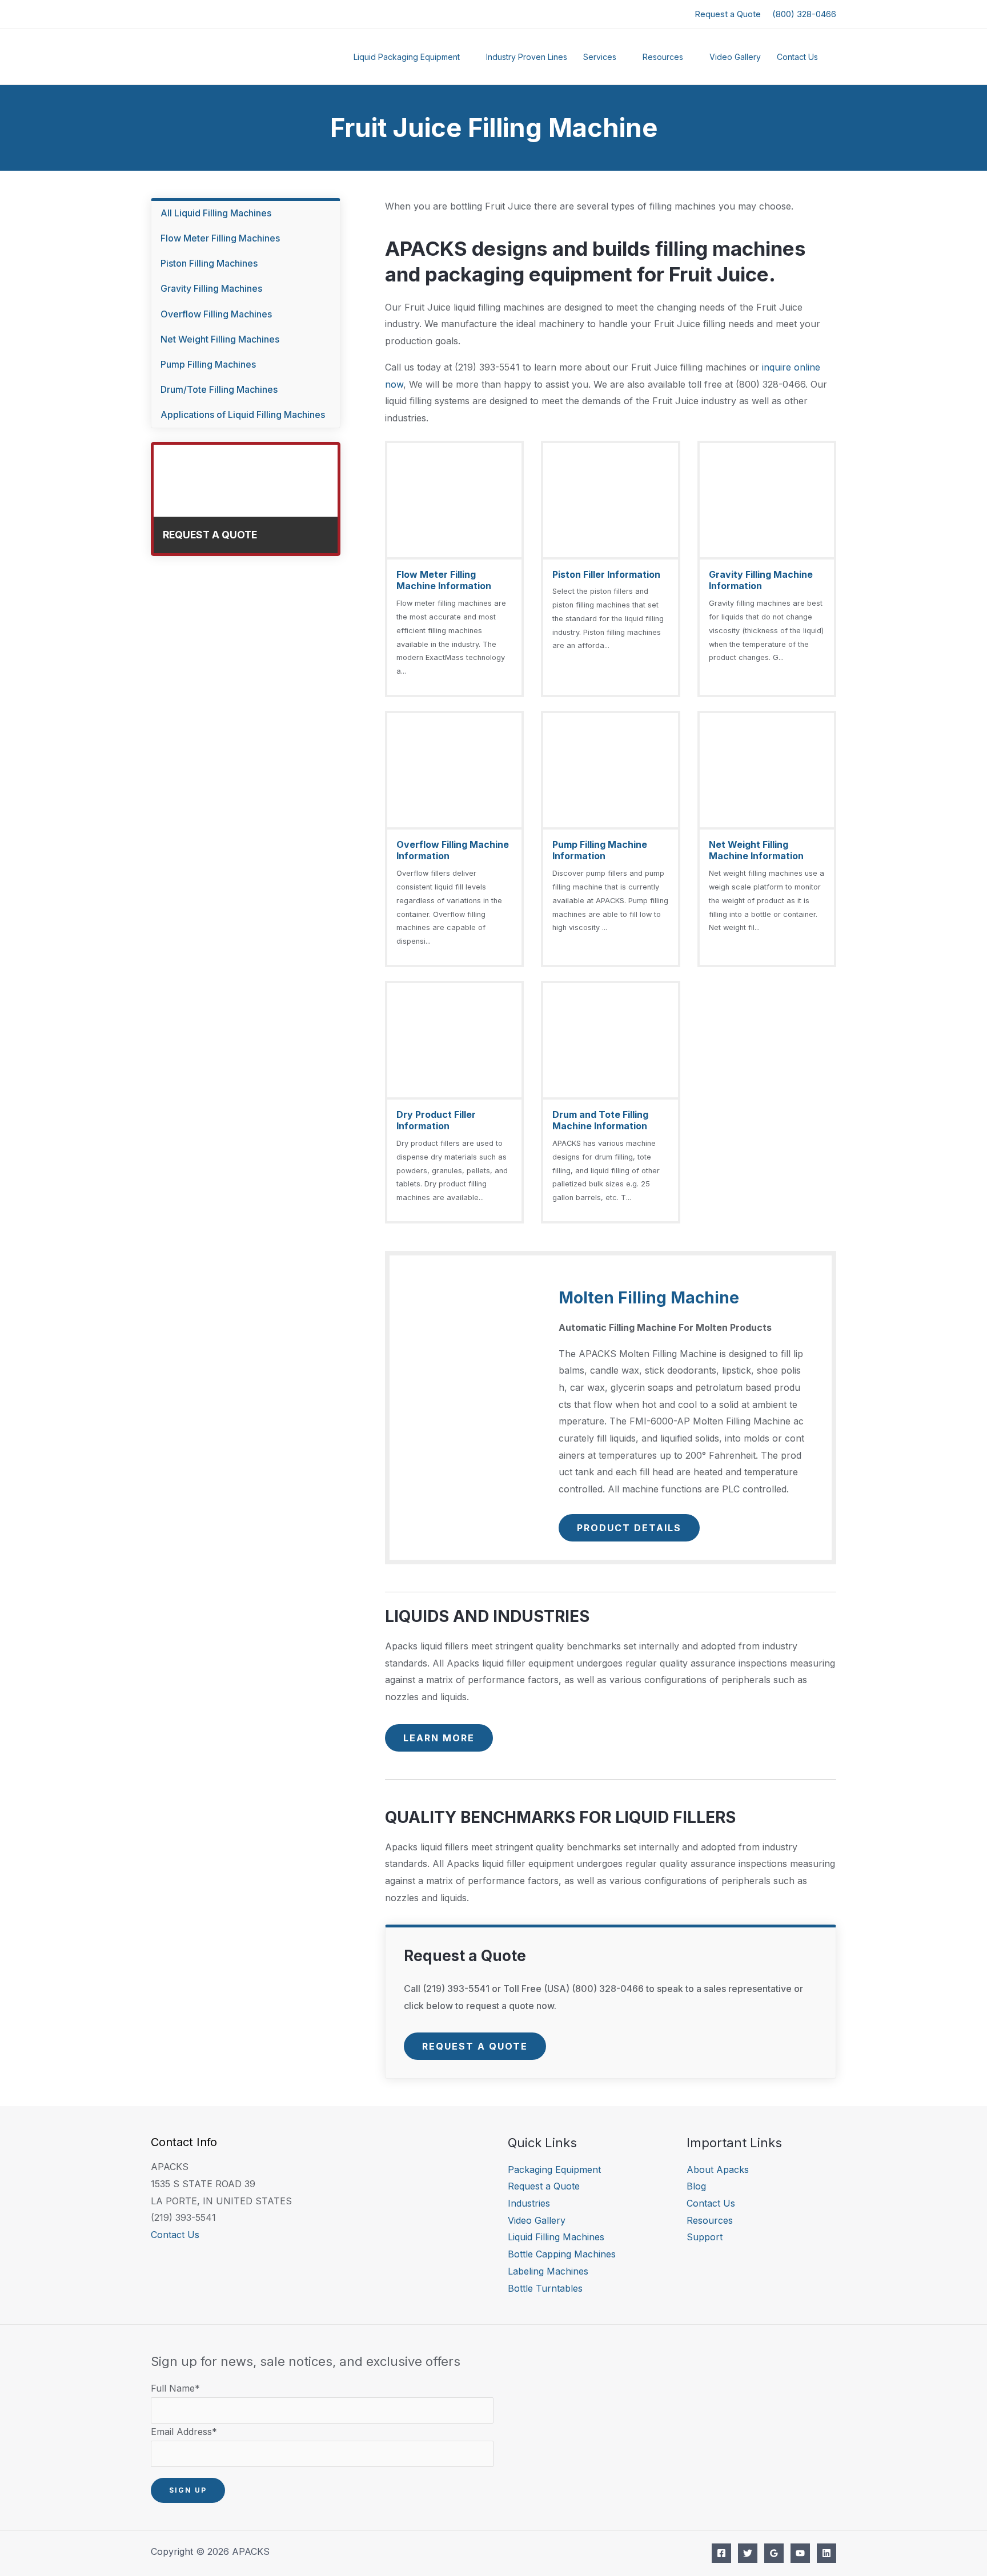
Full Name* (175, 2388)
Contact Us (797, 57)
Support (705, 2237)
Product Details (629, 1528)
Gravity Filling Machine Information (761, 580)
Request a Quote (728, 14)
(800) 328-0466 (804, 14)
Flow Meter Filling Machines (220, 238)
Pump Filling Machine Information (600, 850)
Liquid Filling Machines (556, 2237)
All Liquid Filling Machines (216, 213)
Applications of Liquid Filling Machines (243, 414)
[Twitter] (748, 2553)
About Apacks (718, 2170)
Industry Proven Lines (527, 57)
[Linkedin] (826, 2553)
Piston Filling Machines (209, 263)
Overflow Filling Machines (216, 314)
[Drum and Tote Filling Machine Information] (610, 1102)
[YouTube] (800, 2553)
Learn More (439, 1738)
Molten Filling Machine (649, 1298)
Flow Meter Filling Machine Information (444, 580)
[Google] (774, 2553)
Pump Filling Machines (208, 364)
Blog (696, 2186)
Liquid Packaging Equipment (407, 57)
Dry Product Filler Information (436, 1120)
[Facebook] (721, 2553)
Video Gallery (735, 57)
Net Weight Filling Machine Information (756, 850)
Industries (529, 2203)
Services (600, 57)
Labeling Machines (548, 2271)
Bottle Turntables (545, 2288)
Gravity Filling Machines (211, 288)
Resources (663, 57)
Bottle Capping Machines (562, 2254)
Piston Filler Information (606, 574)
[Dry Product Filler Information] (454, 1102)
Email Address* (184, 2432)
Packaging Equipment (554, 2170)
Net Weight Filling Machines (220, 339)
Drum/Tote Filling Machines (219, 389)
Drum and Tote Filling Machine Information (600, 1120)
